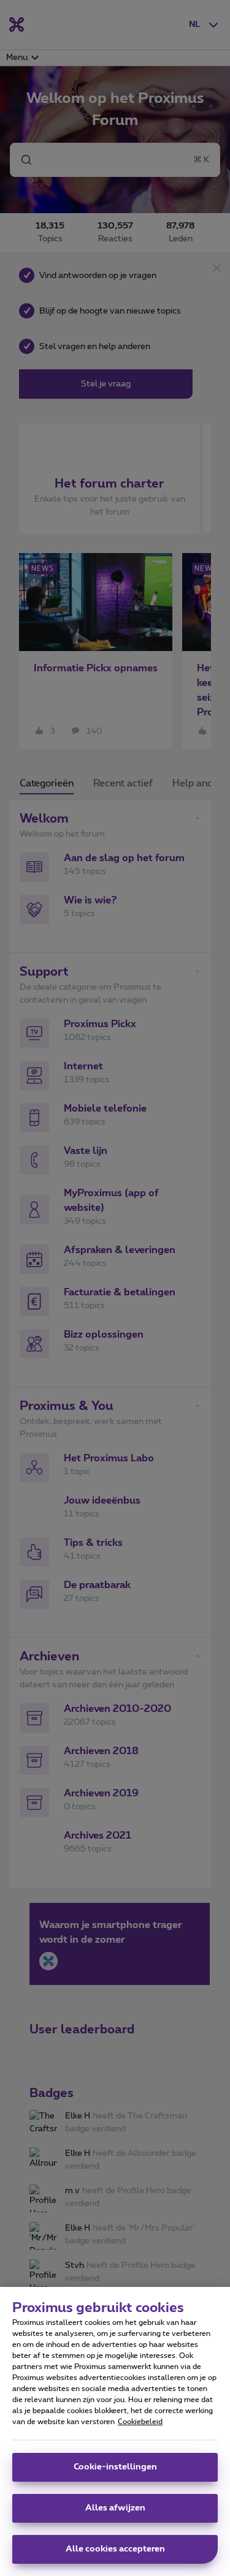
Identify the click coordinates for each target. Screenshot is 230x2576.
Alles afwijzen (115, 2508)
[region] (115, 2431)
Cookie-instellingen (115, 2467)
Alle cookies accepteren (115, 2549)
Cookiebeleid (140, 2422)
